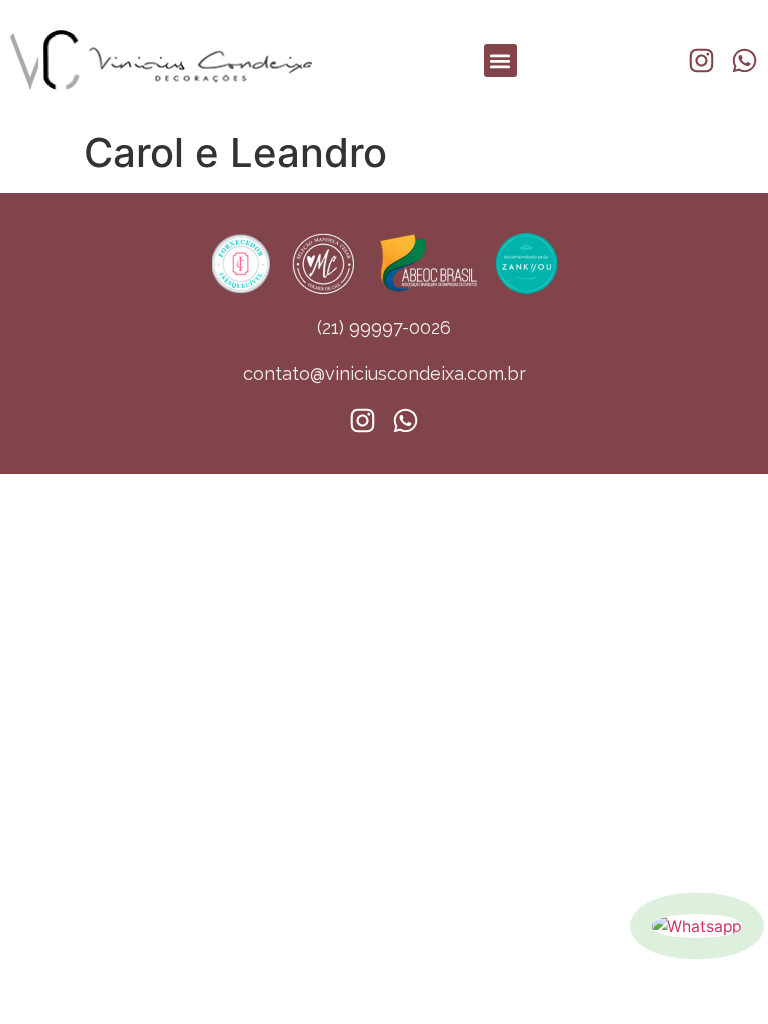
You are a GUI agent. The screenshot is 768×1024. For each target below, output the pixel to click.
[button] (500, 60)
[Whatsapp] (697, 926)
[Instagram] (701, 60)
